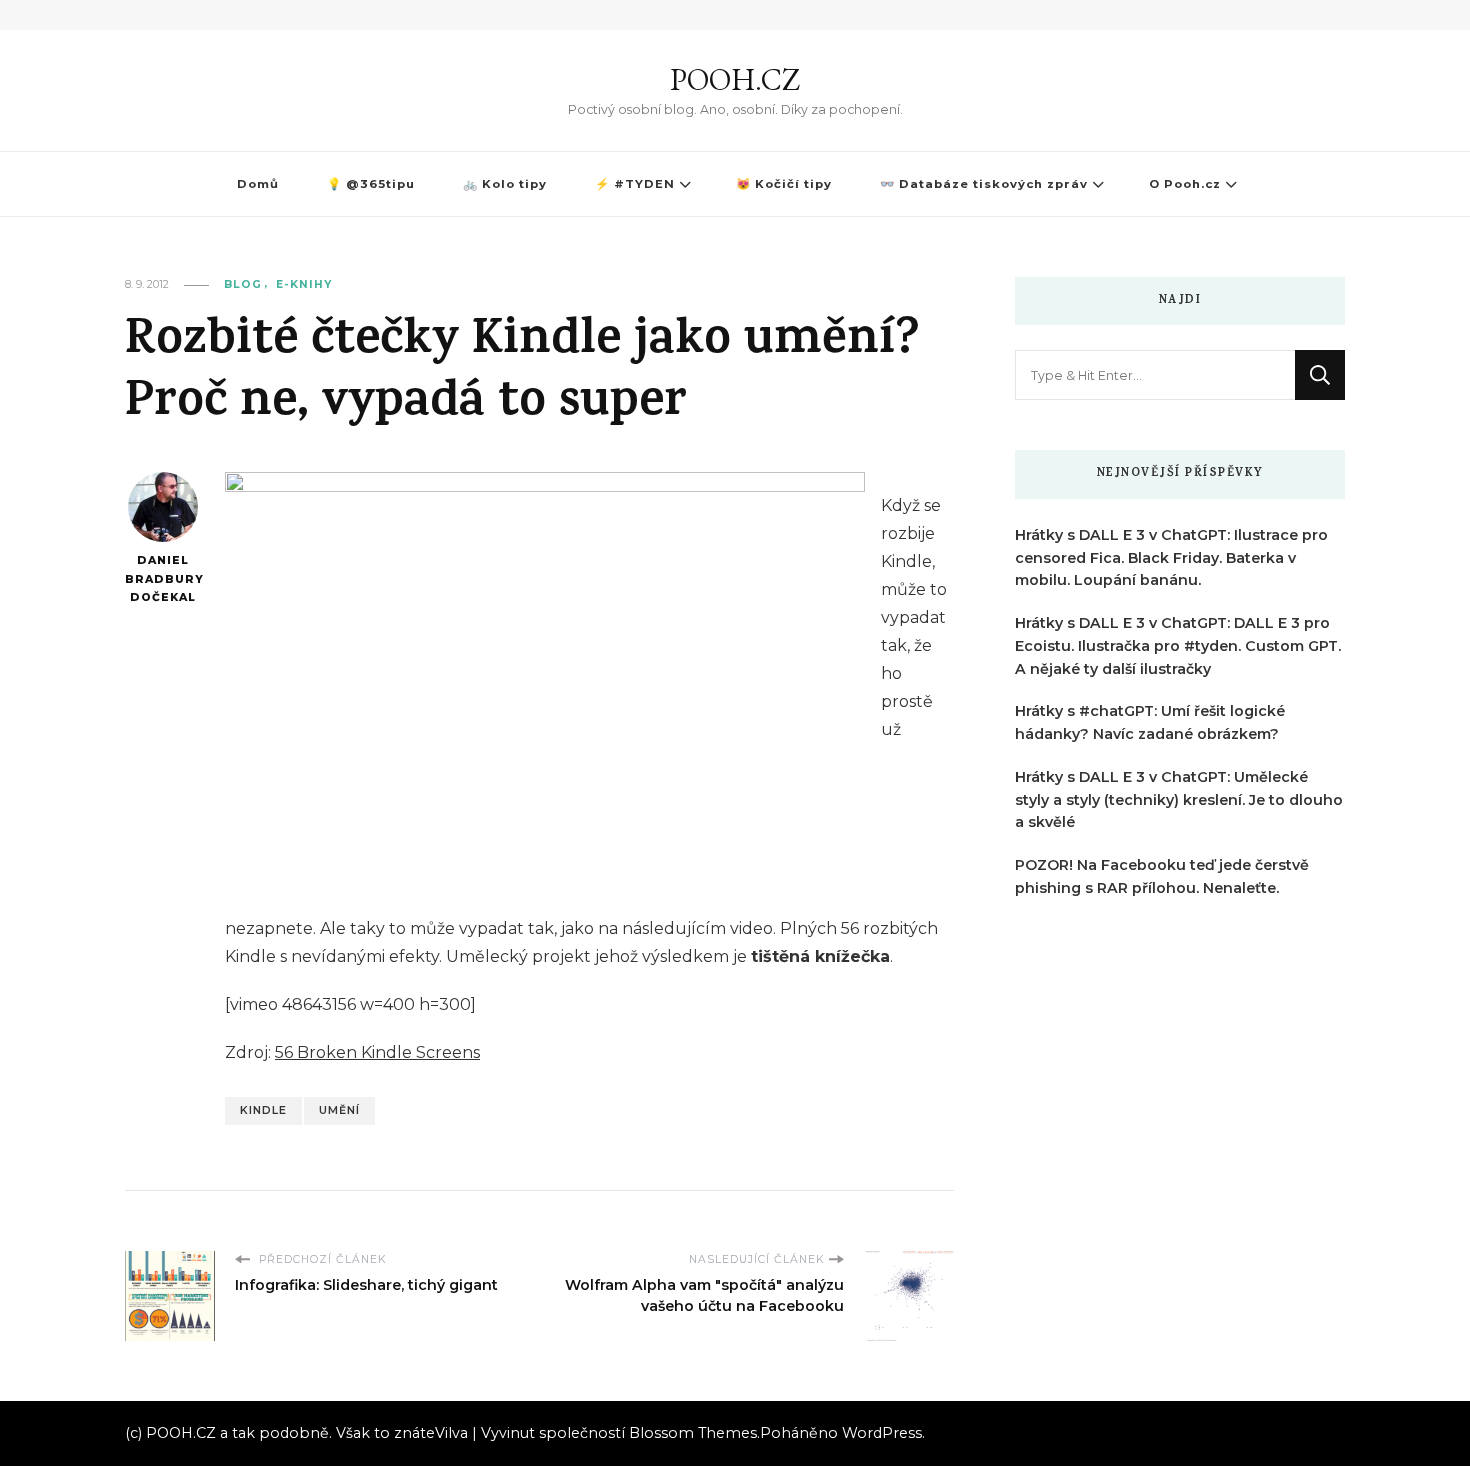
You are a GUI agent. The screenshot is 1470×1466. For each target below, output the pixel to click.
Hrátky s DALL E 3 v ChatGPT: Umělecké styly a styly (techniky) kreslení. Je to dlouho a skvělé (1179, 800)
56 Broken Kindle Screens (377, 1052)
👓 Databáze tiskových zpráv (984, 184)
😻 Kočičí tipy (784, 184)
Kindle (263, 1110)
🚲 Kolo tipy (505, 184)
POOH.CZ (735, 79)
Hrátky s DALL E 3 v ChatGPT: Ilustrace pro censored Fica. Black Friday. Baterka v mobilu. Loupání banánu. (1171, 558)
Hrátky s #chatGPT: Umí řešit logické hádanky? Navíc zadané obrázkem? (1150, 722)
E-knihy (304, 284)
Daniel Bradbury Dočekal (162, 579)
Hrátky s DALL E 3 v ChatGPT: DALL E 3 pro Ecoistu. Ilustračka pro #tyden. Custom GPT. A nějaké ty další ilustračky (1178, 646)
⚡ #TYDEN (635, 184)
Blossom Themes (693, 1433)
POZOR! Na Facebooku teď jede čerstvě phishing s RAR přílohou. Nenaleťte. (1162, 876)
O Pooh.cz (1185, 184)
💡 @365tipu (371, 184)
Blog (243, 284)
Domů (258, 184)
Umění (339, 1110)
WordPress (882, 1433)
